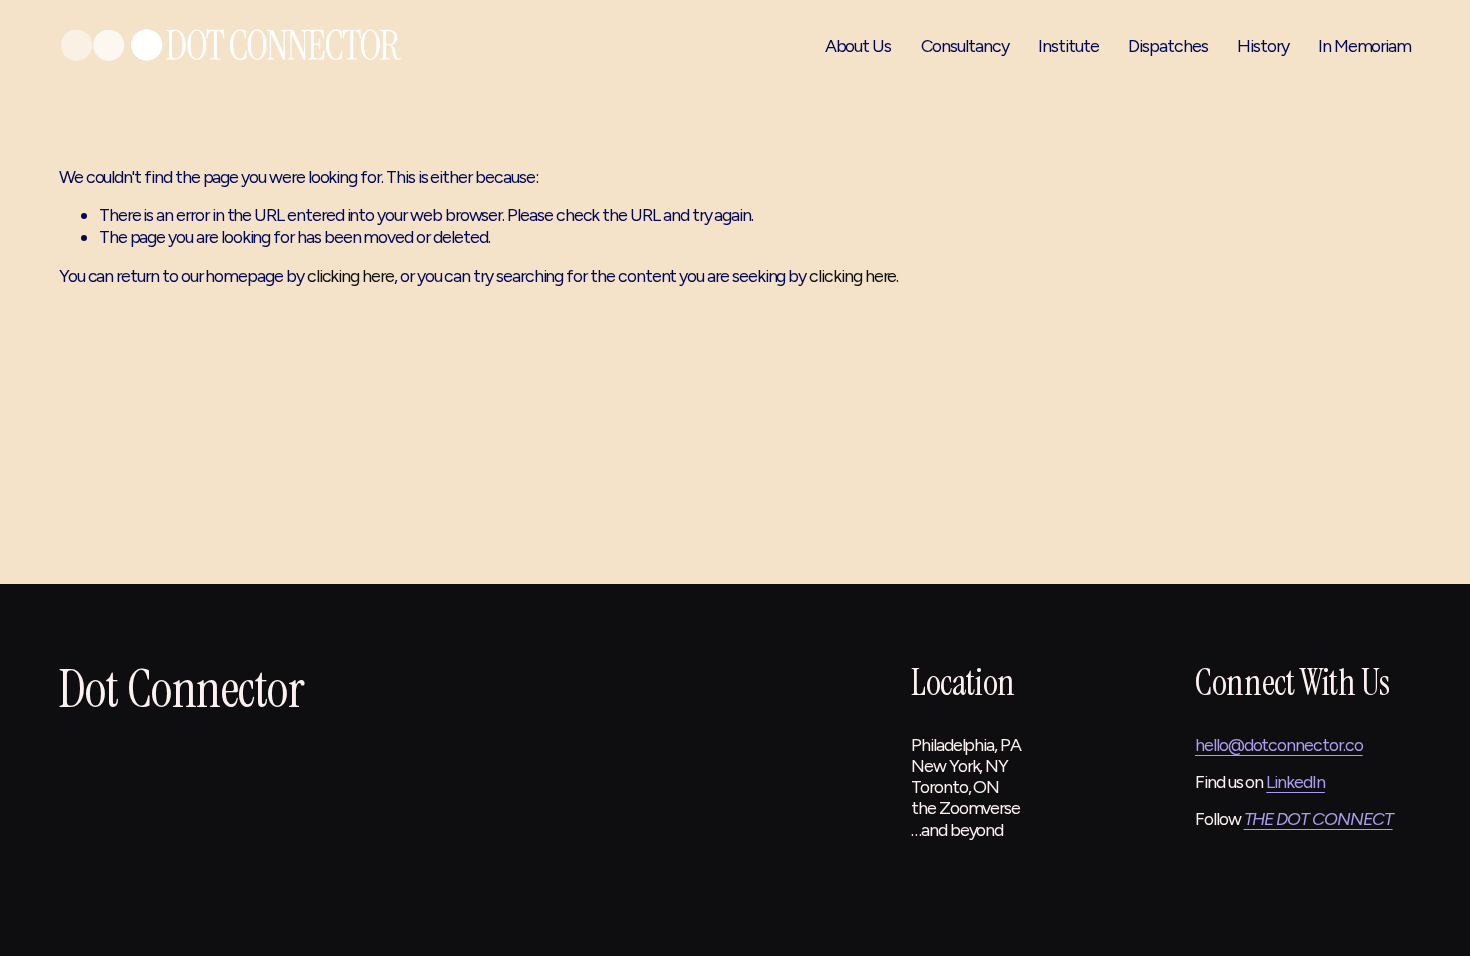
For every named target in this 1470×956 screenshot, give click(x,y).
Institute (1068, 45)
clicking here (350, 275)
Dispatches (1167, 45)
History (1263, 45)
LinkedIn (1295, 781)
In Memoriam (1364, 45)
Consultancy (965, 45)
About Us (858, 45)
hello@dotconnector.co (1279, 744)
